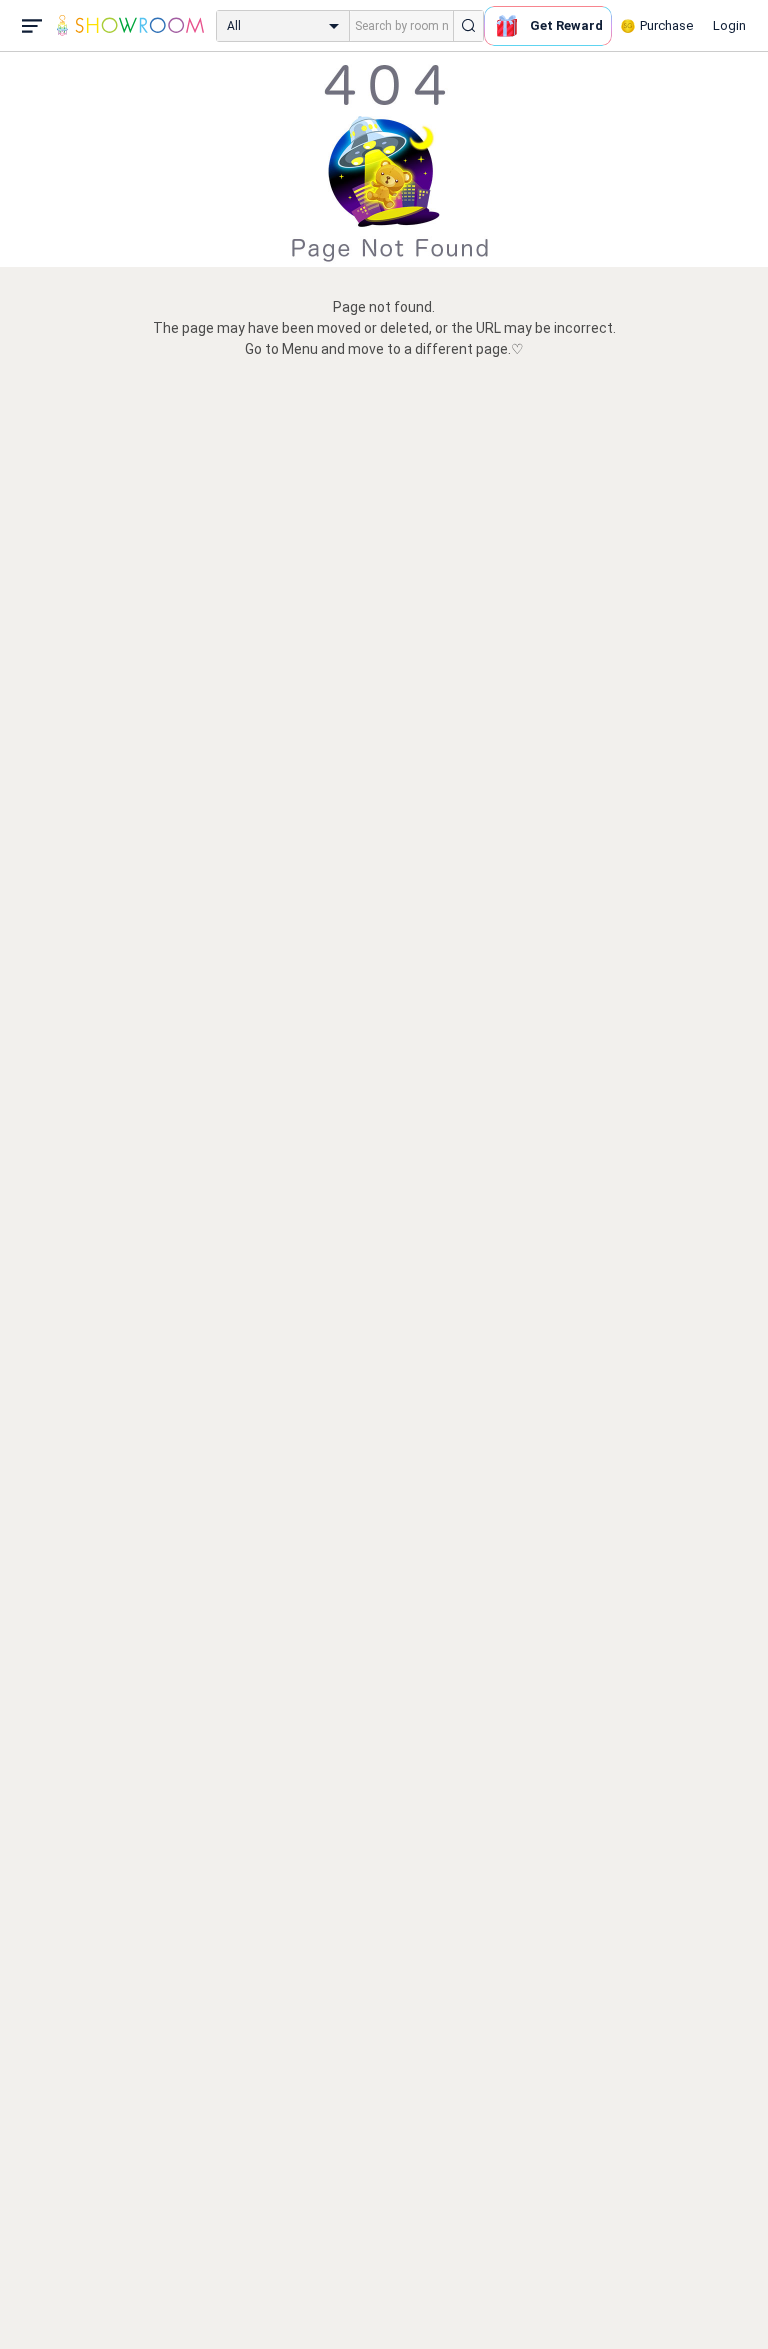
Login (729, 25)
